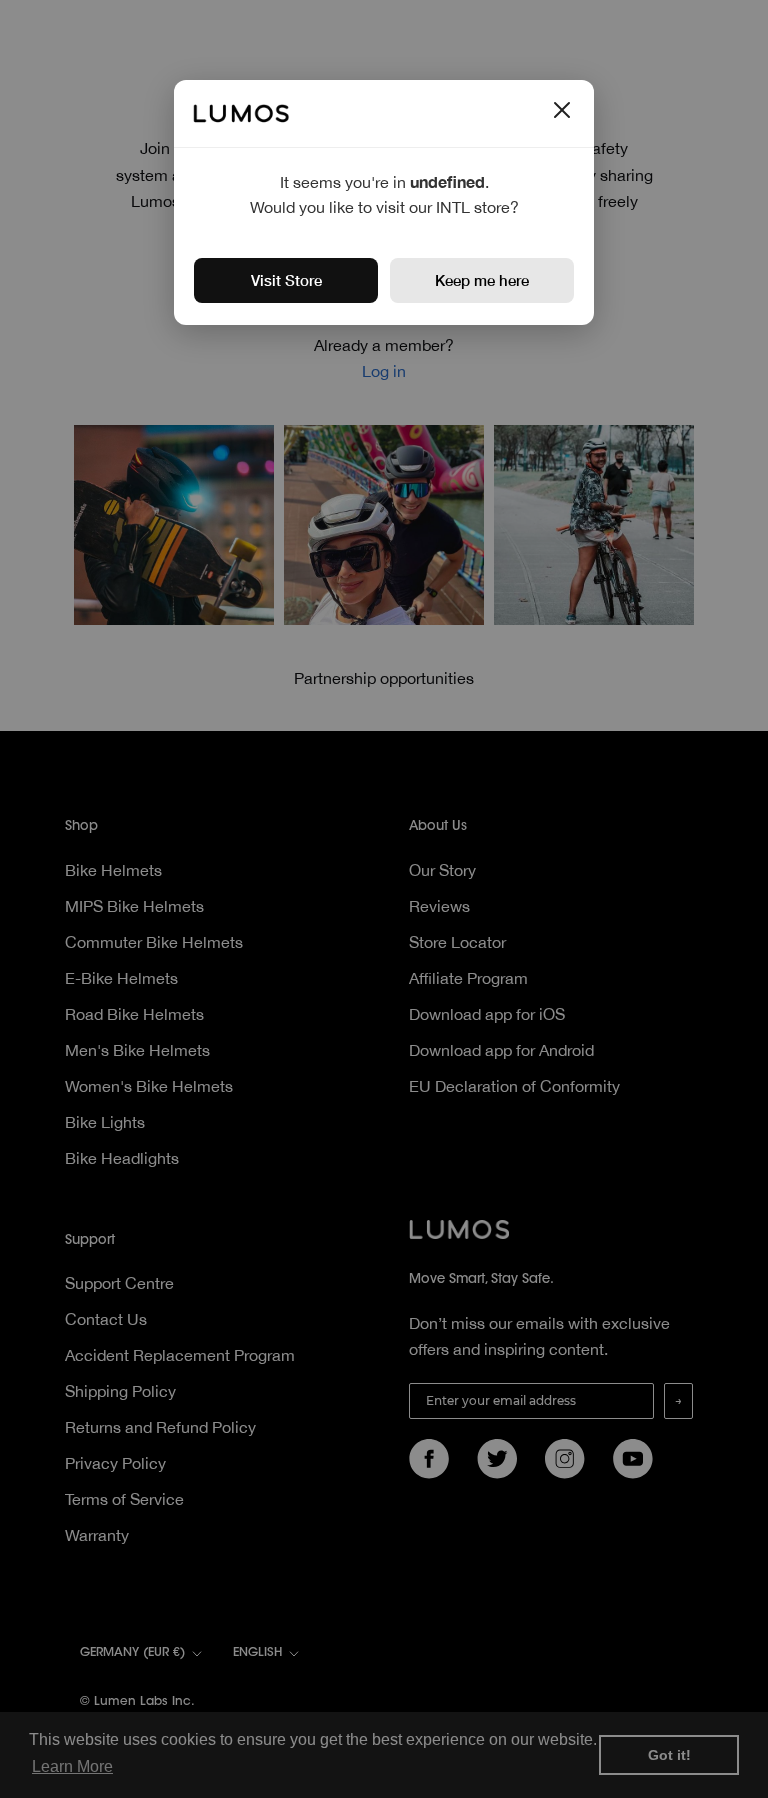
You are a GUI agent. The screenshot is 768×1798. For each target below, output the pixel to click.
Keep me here (482, 280)
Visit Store (286, 280)
